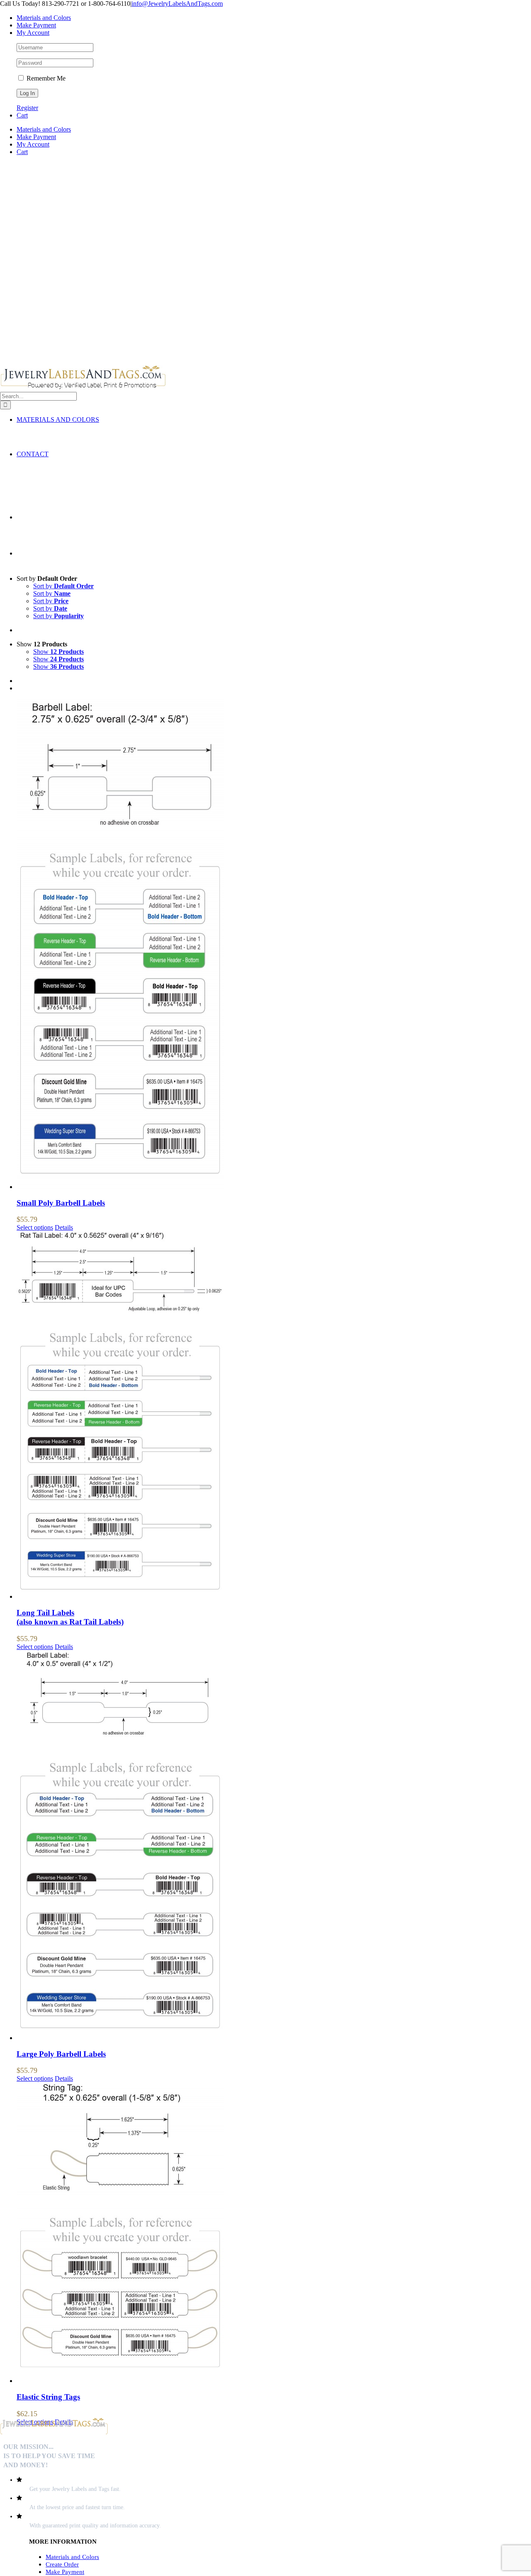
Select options (35, 1227)
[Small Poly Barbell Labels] (274, 945)
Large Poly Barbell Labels (61, 2054)
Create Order (62, 2564)
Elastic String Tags (48, 2397)
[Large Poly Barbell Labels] (274, 1846)
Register (27, 108)
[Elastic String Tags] (274, 2234)
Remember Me (45, 78)
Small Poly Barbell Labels (61, 1203)
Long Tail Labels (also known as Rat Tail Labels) (70, 1617)
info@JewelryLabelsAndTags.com (177, 4)
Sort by (63, 586)
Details (64, 1227)
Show (58, 652)
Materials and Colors (72, 2557)
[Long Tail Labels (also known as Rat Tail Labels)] (274, 1416)
